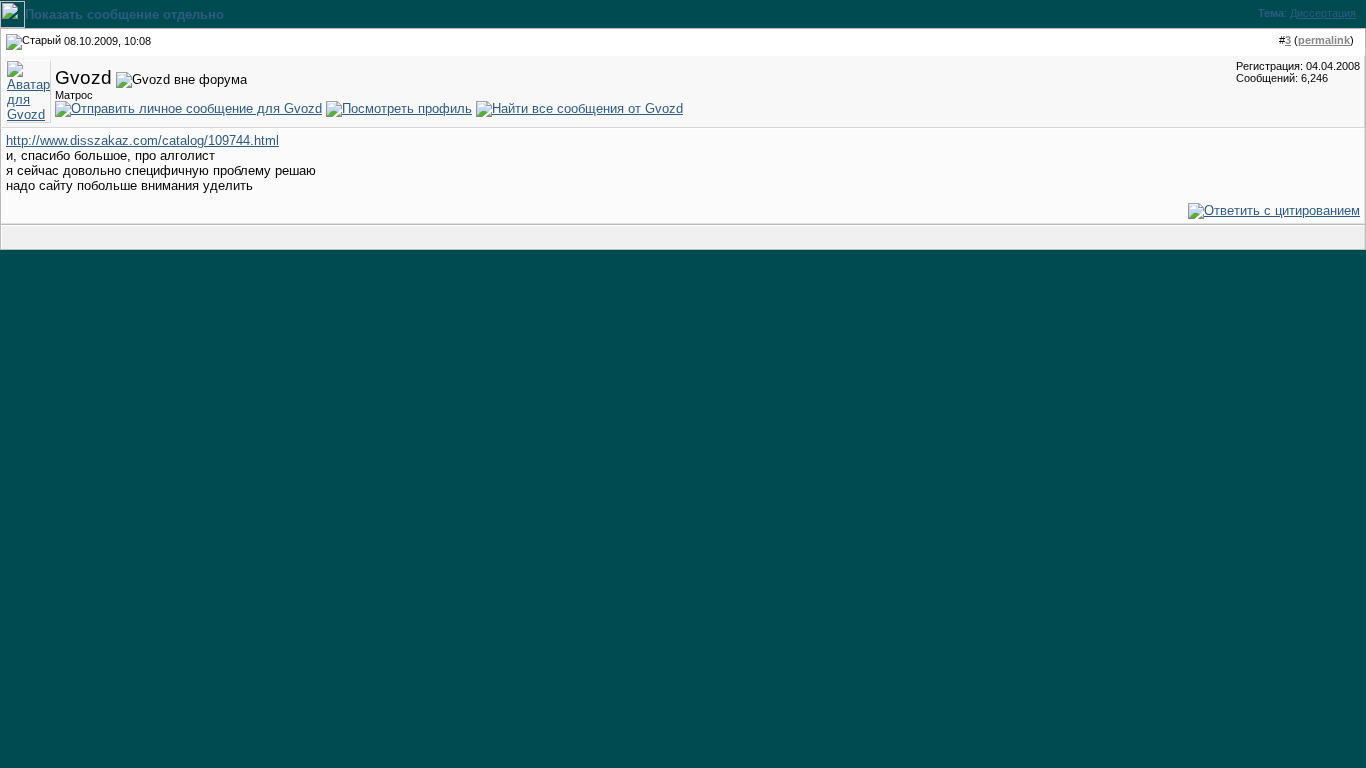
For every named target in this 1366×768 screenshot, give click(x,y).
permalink (1324, 40)
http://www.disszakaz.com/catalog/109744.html (142, 140)
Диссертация (1323, 13)
